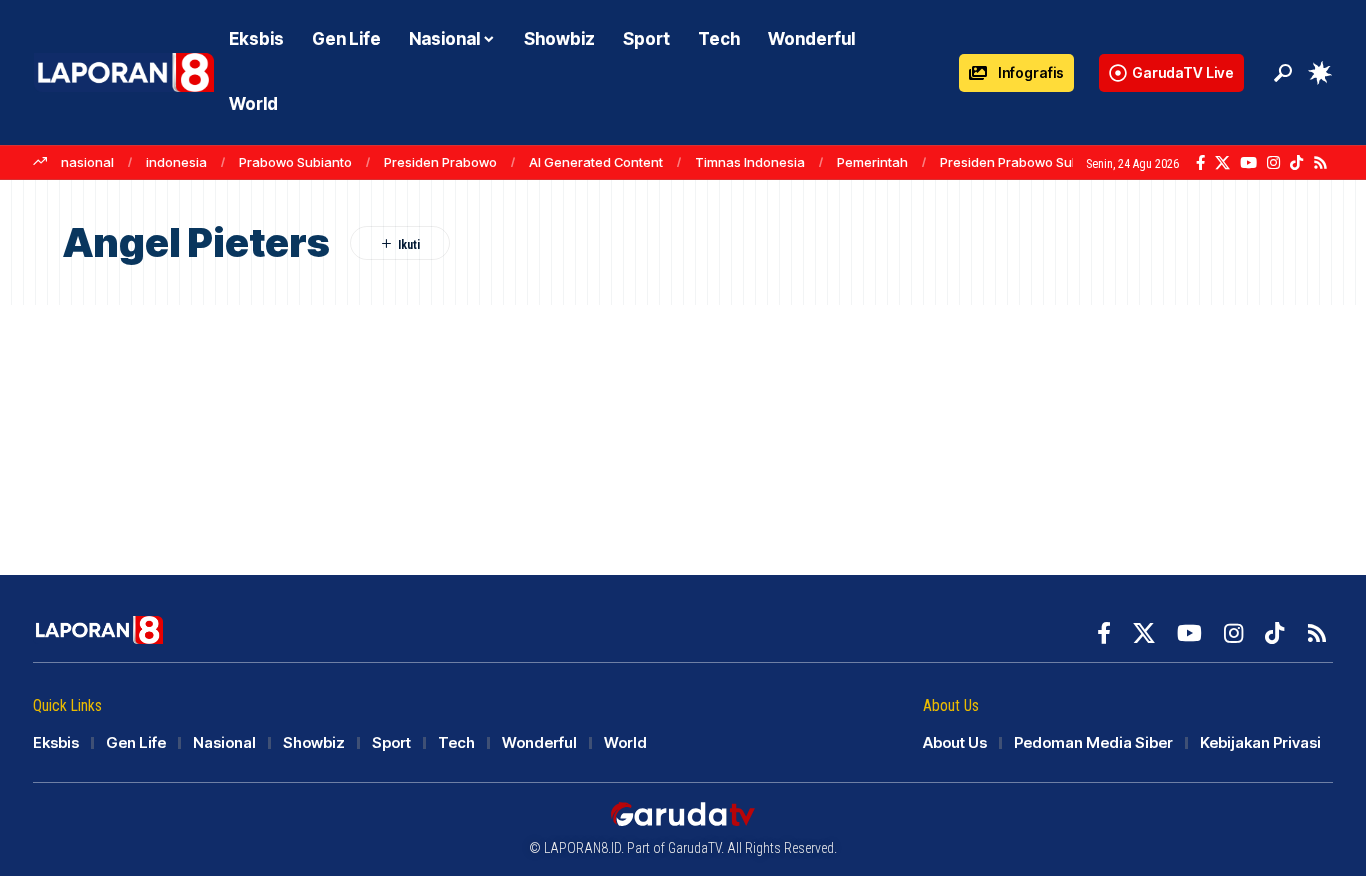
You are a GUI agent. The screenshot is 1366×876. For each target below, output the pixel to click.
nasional (87, 162)
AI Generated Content (596, 162)
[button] (1283, 73)
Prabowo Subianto (295, 162)
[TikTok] (1296, 163)
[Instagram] (1273, 163)
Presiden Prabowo (440, 162)
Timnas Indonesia (750, 162)
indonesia (176, 162)
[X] (1222, 163)
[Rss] (1320, 163)
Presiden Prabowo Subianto (1025, 162)
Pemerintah (872, 162)
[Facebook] (1200, 163)
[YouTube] (1248, 163)
